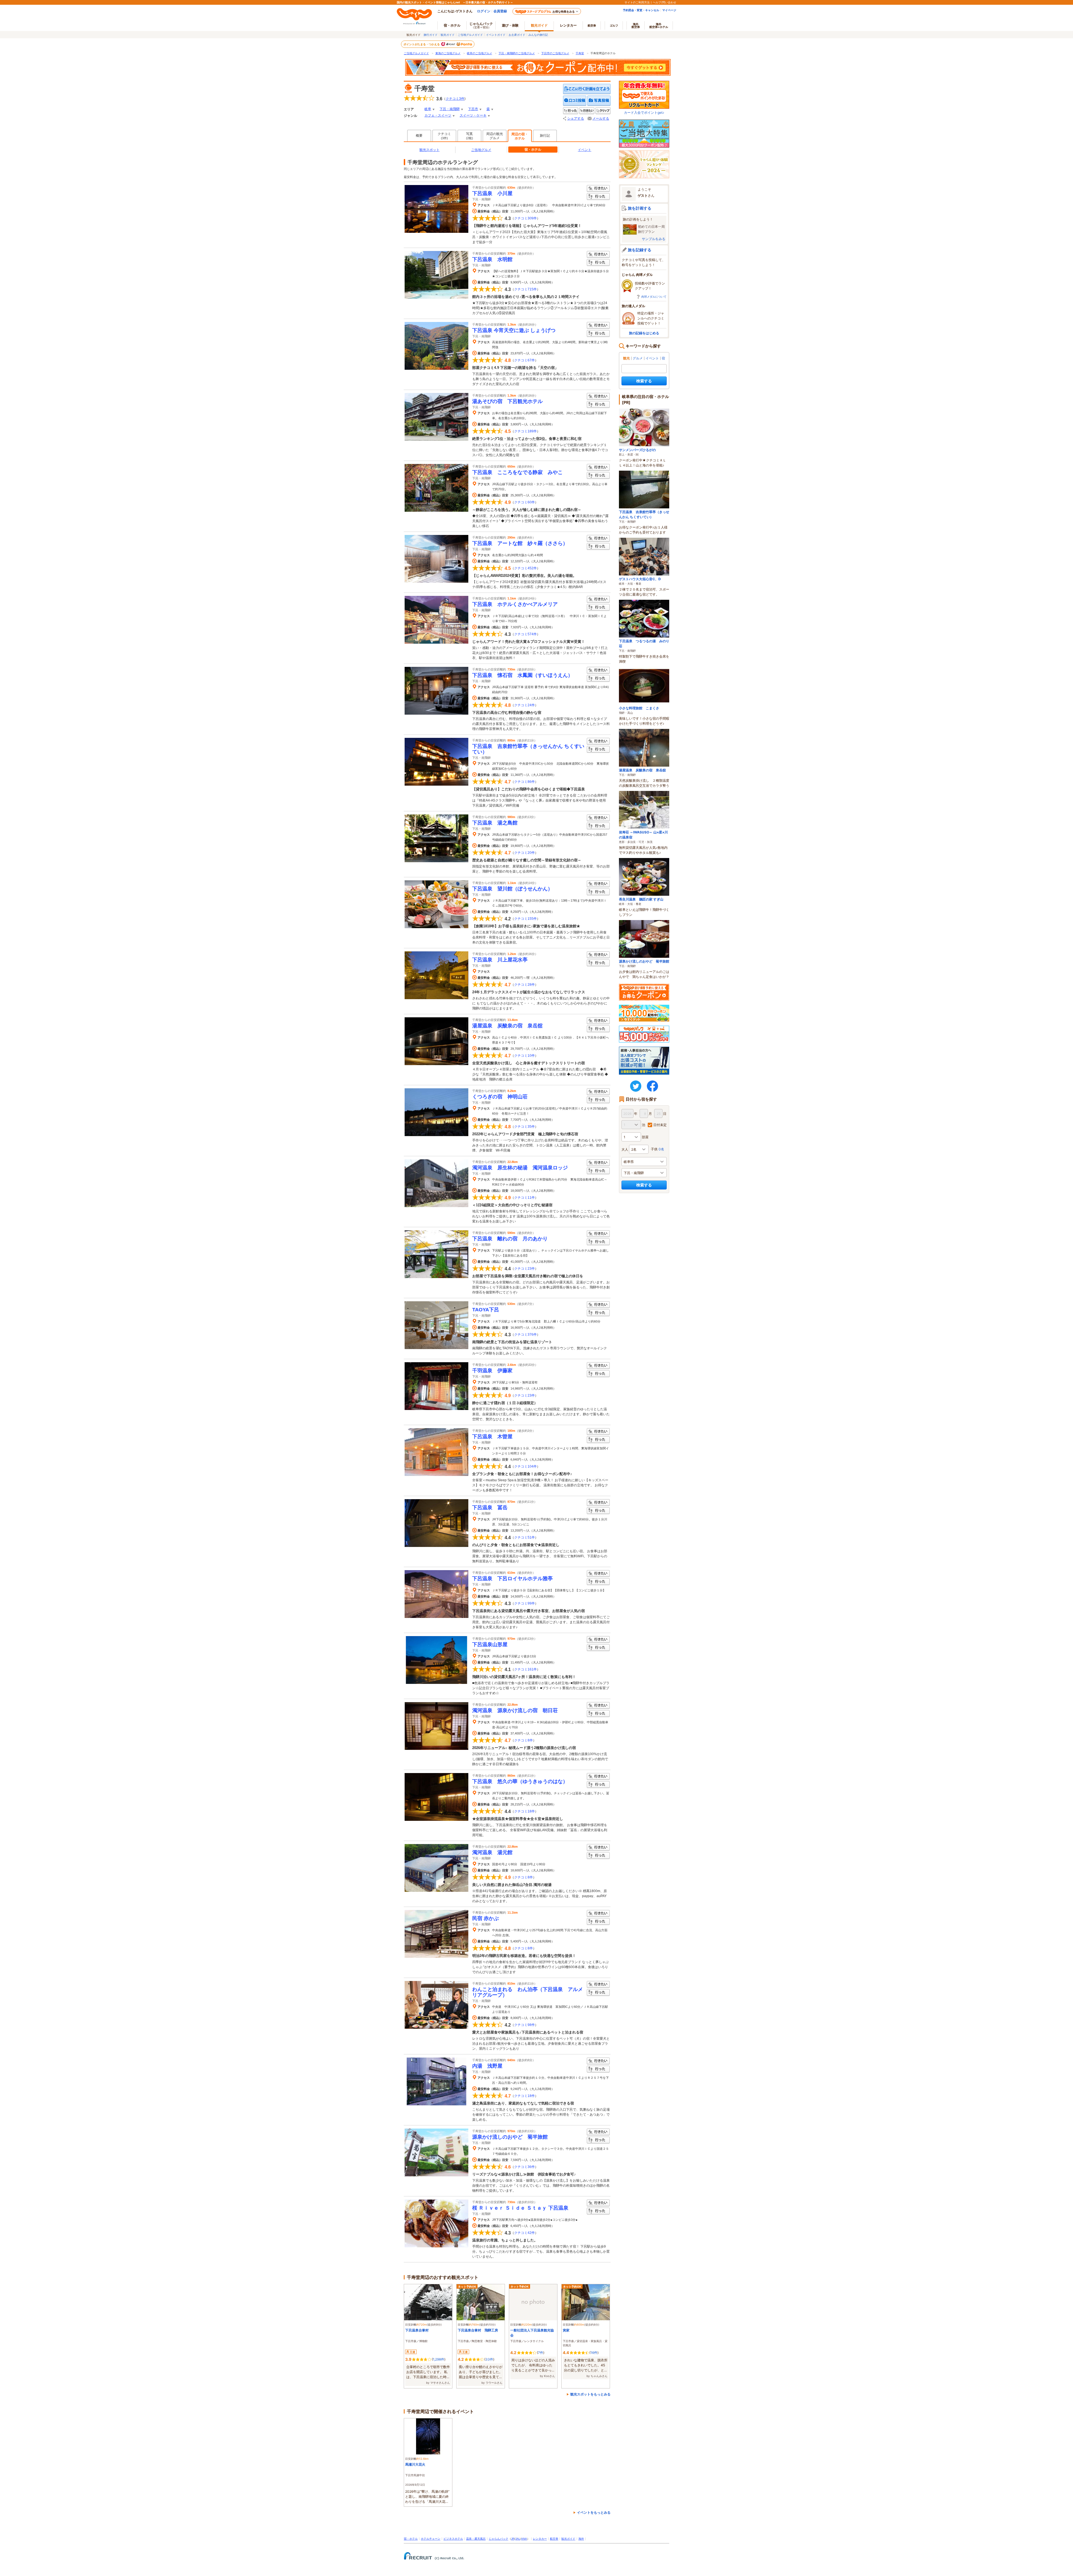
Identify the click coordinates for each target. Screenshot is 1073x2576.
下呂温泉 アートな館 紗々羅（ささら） (520, 543)
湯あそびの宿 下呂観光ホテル (507, 401)
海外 (636, 25)
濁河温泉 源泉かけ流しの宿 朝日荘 (517, 1710)
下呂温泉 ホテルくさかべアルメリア (515, 604)
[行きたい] (587, 111)
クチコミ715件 (525, 289)
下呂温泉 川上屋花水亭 (500, 960)
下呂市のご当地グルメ (555, 53)
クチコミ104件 (525, 1466)
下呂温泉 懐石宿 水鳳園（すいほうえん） (523, 675)
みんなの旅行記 (538, 35)
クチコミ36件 (524, 2167)
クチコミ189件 (525, 431)
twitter (636, 1086)
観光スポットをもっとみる (590, 2394)
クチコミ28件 (524, 985)
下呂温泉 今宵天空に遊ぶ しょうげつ (514, 330)
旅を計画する (640, 208)
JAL (518, 2539)
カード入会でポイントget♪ (644, 112)
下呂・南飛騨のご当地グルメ (517, 53)
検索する (644, 381)
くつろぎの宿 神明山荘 (500, 1097)
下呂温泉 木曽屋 (492, 1437)
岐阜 (428, 109)
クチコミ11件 (524, 1198)
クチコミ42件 (524, 2233)
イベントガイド (496, 35)
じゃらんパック (481, 25)
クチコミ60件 (524, 502)
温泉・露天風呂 (476, 2539)
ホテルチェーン (431, 2539)
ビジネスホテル (453, 2539)
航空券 (592, 25)
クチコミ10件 (524, 1056)
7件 (541, 2353)
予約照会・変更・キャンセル (641, 10)
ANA (524, 2539)
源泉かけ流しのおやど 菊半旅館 (510, 2137)
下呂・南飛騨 (450, 109)
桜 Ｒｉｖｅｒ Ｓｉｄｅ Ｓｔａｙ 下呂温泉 (520, 2208)
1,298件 (439, 2359)
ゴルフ (614, 25)
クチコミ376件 (525, 1335)
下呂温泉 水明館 (492, 259)
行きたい (598, 189)
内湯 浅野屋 (487, 2066)
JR (513, 2539)
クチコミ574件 (525, 634)
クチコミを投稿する (575, 101)
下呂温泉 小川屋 (492, 193)
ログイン (484, 11)
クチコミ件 (455, 99)
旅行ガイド (431, 35)
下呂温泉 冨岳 (490, 1508)
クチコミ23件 (524, 1269)
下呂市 (473, 109)
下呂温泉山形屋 (490, 1644)
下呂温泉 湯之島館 (495, 823)
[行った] (571, 111)
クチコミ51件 (524, 1537)
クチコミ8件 (524, 1740)
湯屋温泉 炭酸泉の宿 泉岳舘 (507, 1026)
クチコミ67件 (524, 360)
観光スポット (429, 150)
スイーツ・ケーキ (473, 115)
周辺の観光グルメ (495, 136)
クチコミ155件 (525, 919)
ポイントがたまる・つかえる (422, 44)
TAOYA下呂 (486, 1310)
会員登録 (500, 11)
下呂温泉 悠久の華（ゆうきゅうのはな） (520, 1781)
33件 (489, 2359)
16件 (594, 2353)
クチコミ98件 (524, 2025)
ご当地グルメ (481, 150)
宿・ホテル (411, 2539)
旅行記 (545, 136)
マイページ (669, 10)
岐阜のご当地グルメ (479, 53)
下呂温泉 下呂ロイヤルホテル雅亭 (512, 1579)
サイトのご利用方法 (637, 2)
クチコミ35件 (524, 1127)
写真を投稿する (599, 101)
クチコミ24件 (524, 705)
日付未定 (660, 1125)
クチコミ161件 (525, 1669)
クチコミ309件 (525, 218)
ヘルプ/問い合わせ (664, 2)
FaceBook (652, 1086)
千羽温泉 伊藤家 (492, 1371)
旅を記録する (640, 250)
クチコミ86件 (524, 782)
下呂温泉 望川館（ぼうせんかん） (512, 889)
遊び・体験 (510, 25)
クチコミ (444, 136)
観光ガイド (448, 35)
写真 (470, 136)
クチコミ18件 (524, 1811)
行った (598, 197)
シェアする (576, 119)
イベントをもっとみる (594, 2512)
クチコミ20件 (524, 853)
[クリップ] (603, 111)
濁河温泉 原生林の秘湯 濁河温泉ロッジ (520, 1168)
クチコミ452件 (525, 568)
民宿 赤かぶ (488, 1918)
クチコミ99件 (524, 1603)
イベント (585, 150)
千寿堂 (580, 53)
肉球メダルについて (654, 297)
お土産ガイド (517, 35)
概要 (419, 136)
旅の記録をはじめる (644, 333)
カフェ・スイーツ (438, 115)
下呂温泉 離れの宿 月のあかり (510, 1239)
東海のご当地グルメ (448, 53)
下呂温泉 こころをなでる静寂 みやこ (517, 472)
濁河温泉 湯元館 (492, 1852)
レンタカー (568, 25)
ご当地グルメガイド (470, 35)
